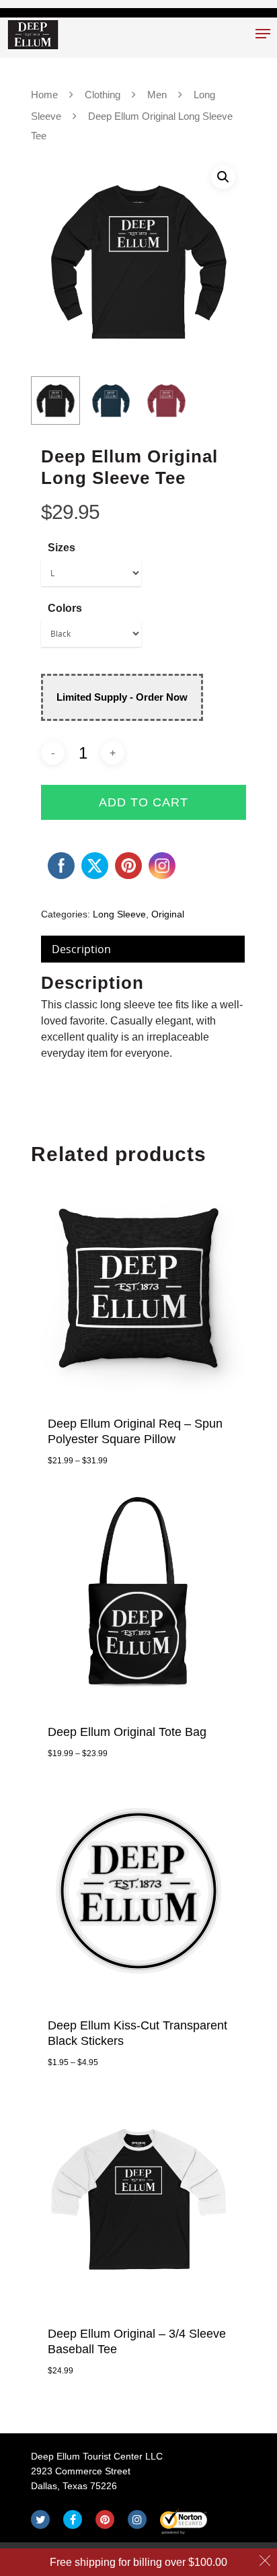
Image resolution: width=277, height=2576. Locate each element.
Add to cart (144, 802)
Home (44, 95)
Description (81, 949)
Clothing (103, 95)
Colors (65, 608)
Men (157, 95)
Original (168, 914)
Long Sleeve (119, 914)
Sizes (62, 548)
